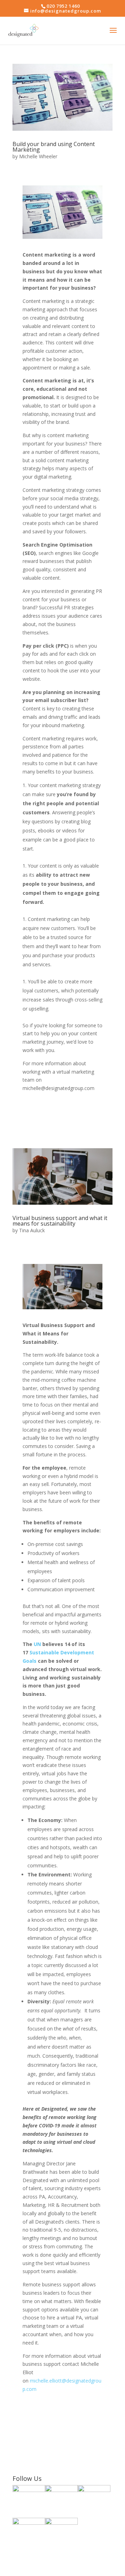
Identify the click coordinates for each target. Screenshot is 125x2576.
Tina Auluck (32, 1230)
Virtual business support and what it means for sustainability (60, 1221)
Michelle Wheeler (38, 156)
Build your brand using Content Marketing (54, 147)
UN (37, 1644)
